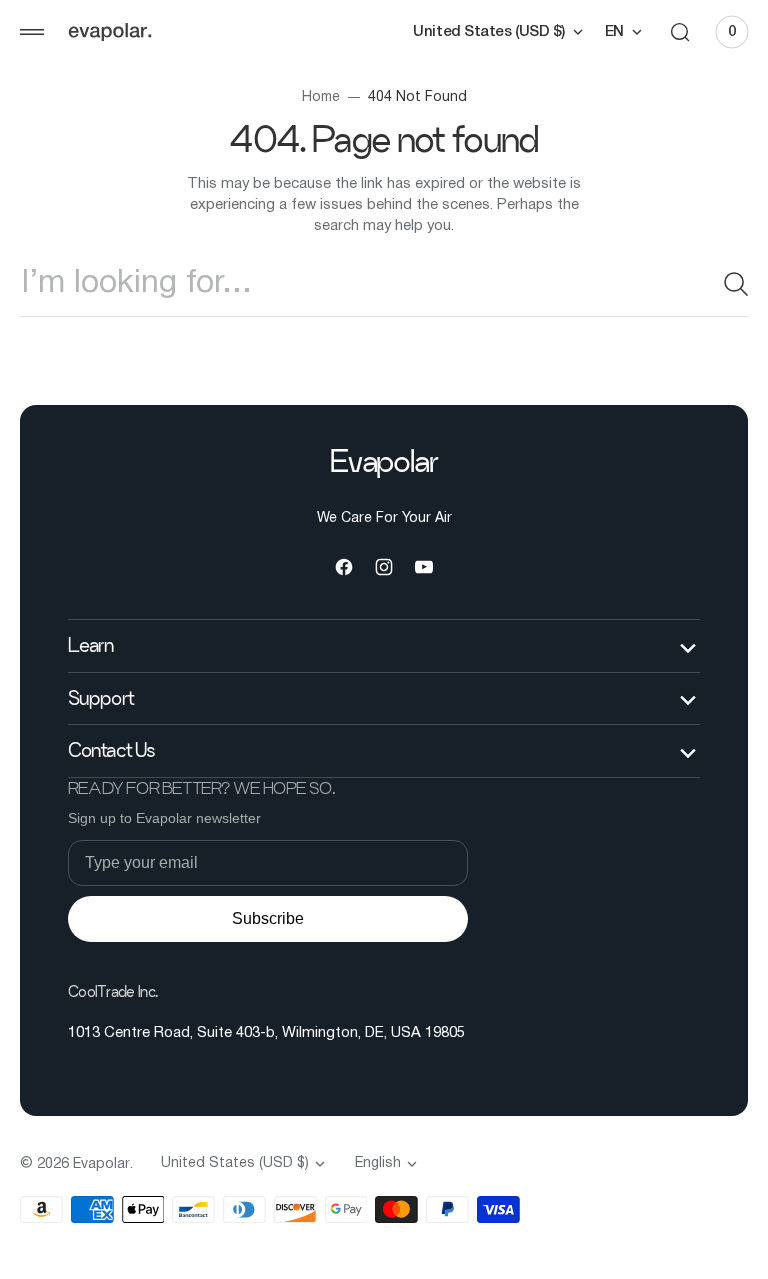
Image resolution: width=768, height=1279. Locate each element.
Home (313, 97)
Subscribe (268, 918)
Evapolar (101, 1164)
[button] (32, 32)
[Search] (713, 284)
